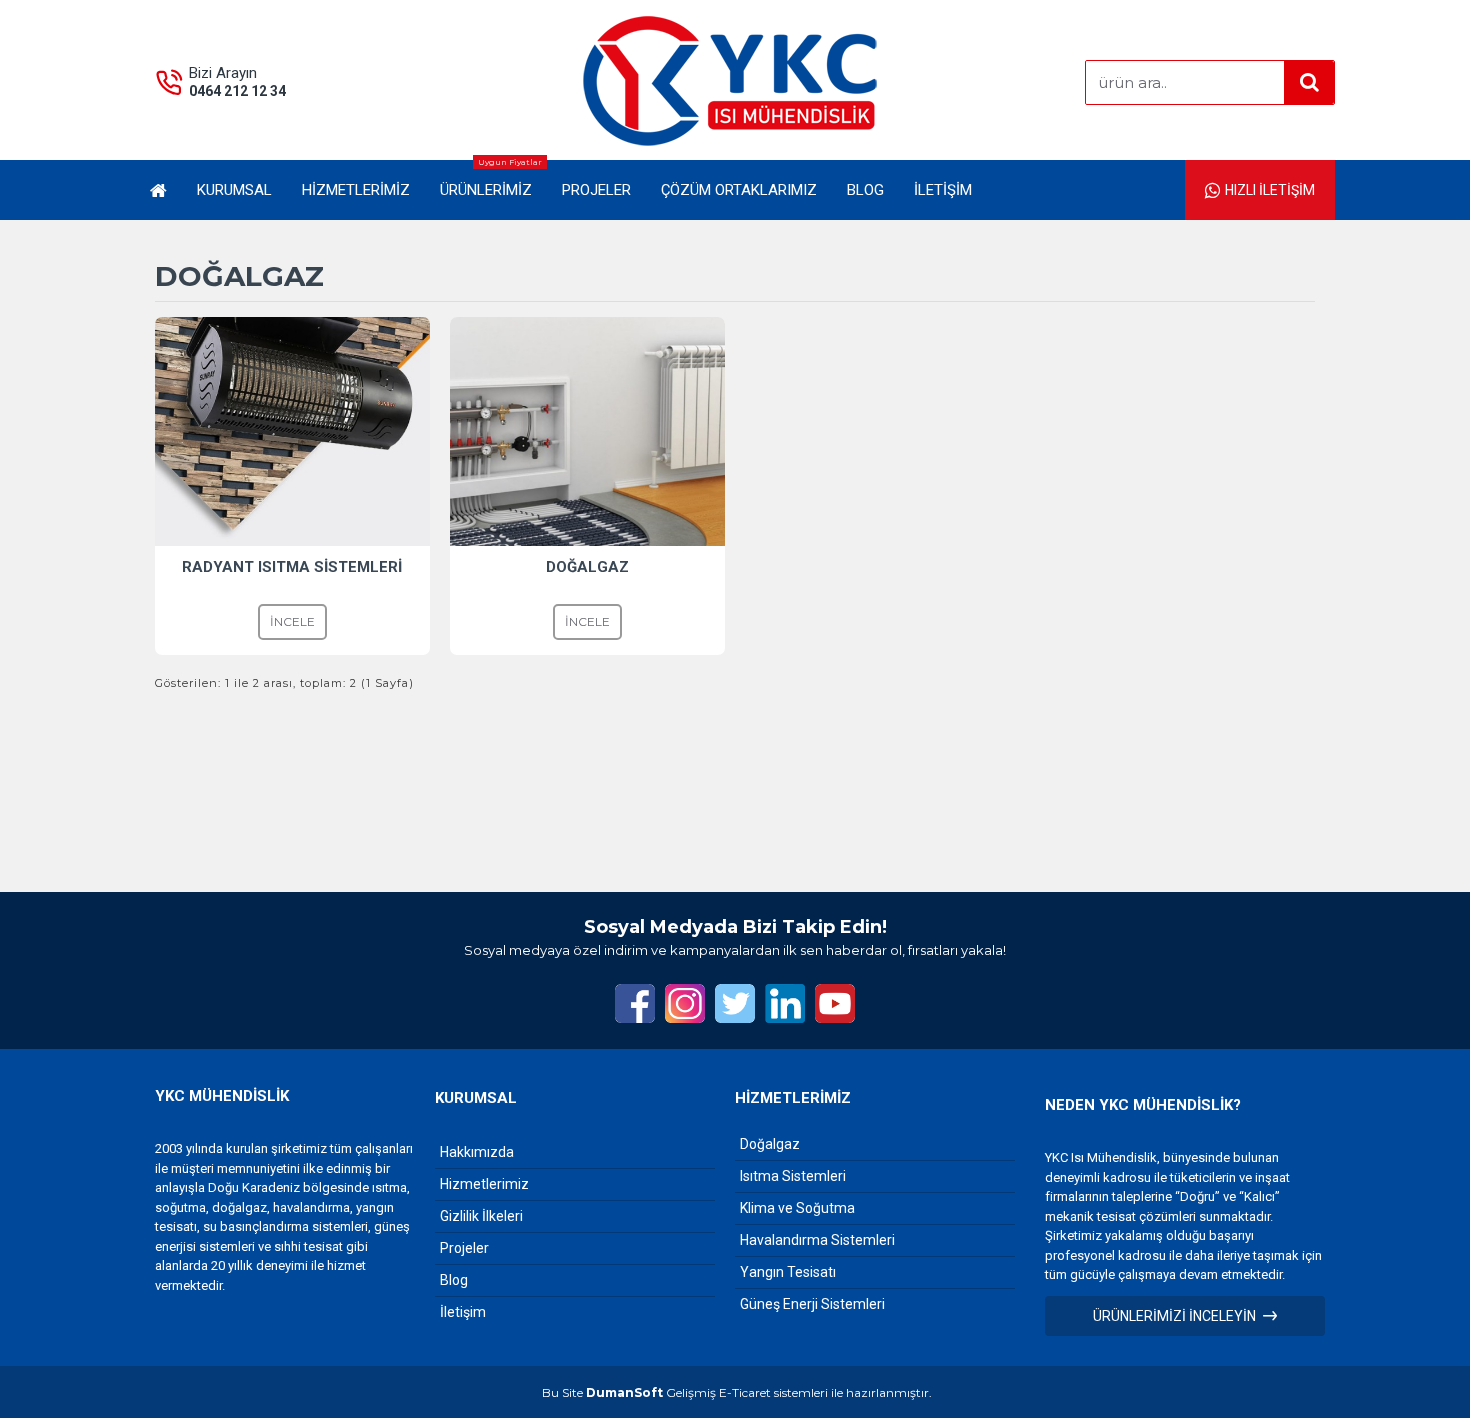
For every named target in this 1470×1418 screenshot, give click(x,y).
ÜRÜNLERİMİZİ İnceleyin (1174, 1316)
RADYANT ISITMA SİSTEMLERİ (292, 567)
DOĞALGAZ (587, 567)
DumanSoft (624, 1392)
